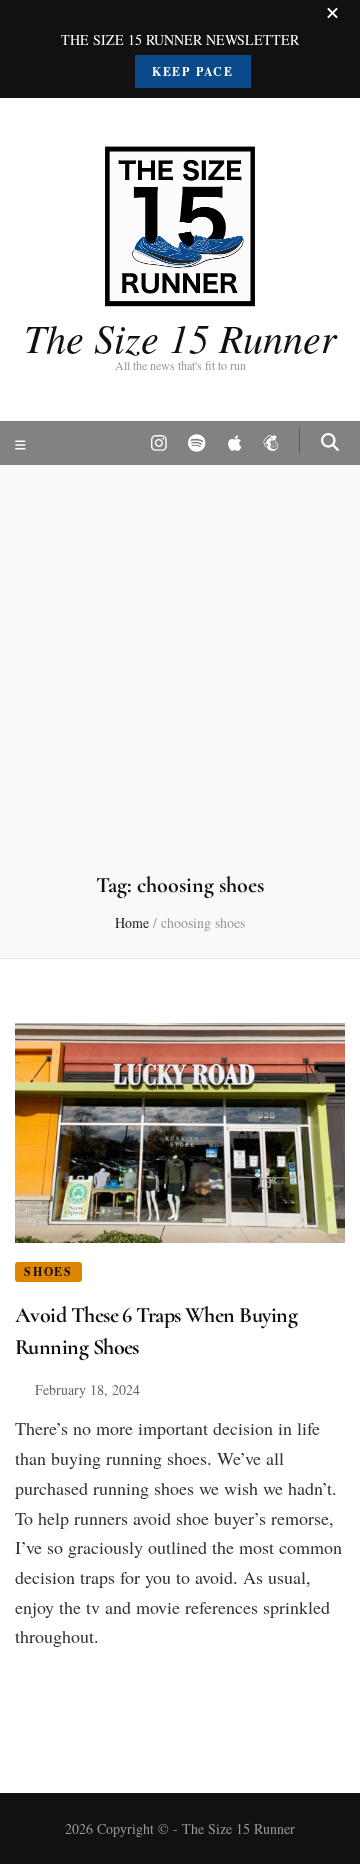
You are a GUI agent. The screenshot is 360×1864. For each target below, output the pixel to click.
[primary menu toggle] (23, 445)
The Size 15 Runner (180, 337)
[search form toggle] (330, 442)
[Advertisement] (180, 680)
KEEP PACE (193, 71)
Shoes (48, 1271)
